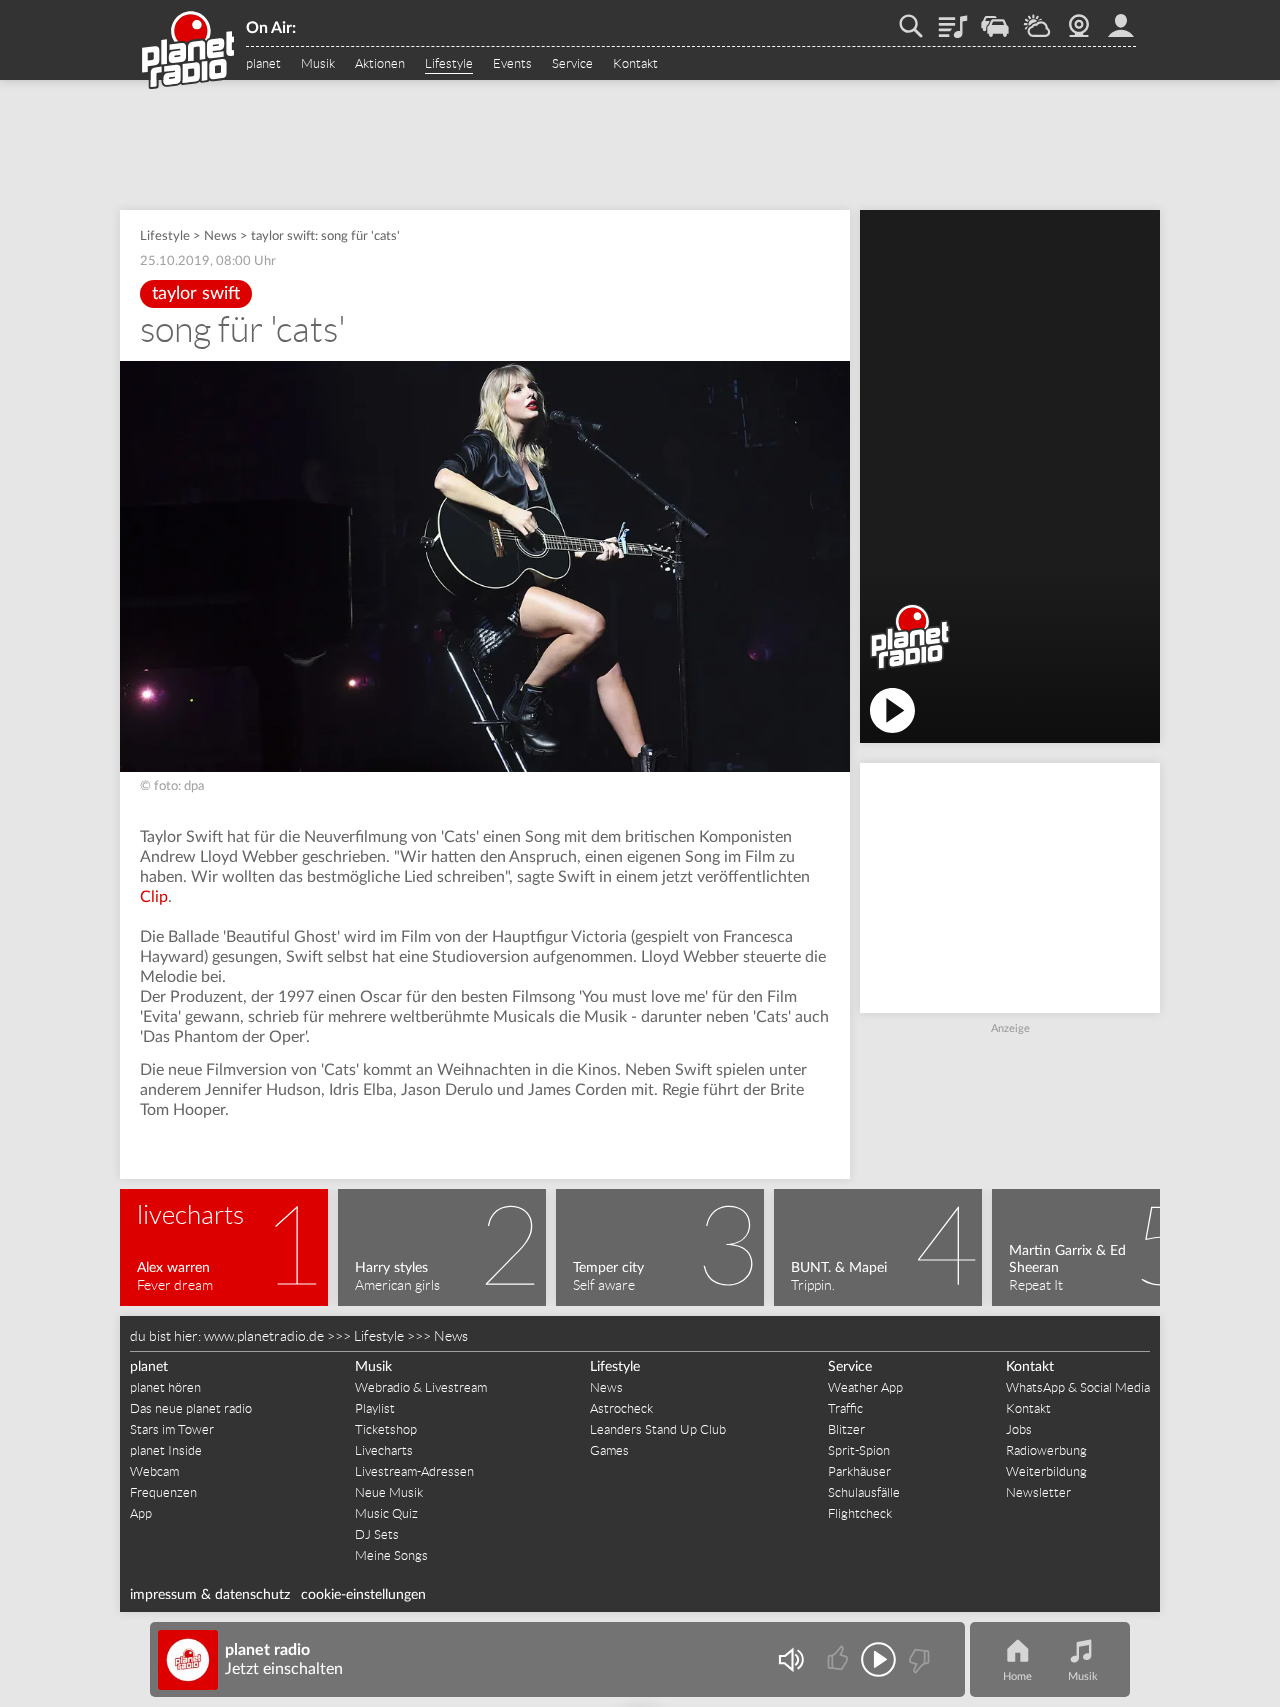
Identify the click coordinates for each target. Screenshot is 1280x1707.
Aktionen (380, 64)
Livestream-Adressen (414, 1471)
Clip (154, 897)
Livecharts (384, 1450)
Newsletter (1038, 1492)
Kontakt (635, 64)
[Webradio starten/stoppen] (878, 1659)
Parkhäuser (859, 1471)
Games (609, 1450)
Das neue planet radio (191, 1408)
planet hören (165, 1387)
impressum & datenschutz (210, 1595)
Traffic (995, 19)
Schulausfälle (864, 1492)
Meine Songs (391, 1555)
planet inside (1121, 19)
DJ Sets (377, 1534)
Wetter (1037, 19)
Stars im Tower (172, 1429)
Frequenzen (163, 1492)
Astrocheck (621, 1408)
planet (263, 64)
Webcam (1079, 19)
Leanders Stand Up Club (658, 1429)
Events (512, 64)
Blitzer (846, 1429)
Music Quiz (386, 1513)
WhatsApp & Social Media (1078, 1387)
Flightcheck (860, 1513)
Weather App (865, 1387)
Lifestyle (449, 64)
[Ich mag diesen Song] (839, 1659)
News (220, 236)
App (141, 1513)
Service (572, 64)
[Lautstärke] (790, 1659)
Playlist (953, 19)
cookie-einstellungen (363, 1595)
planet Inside (166, 1450)
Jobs (1019, 1429)
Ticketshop (386, 1429)
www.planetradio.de (264, 1336)
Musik (318, 64)
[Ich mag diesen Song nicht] (917, 1659)
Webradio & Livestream (421, 1387)
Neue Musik (389, 1492)
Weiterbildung (1046, 1471)
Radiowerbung (1046, 1450)
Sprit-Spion (859, 1450)
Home (1017, 1676)
